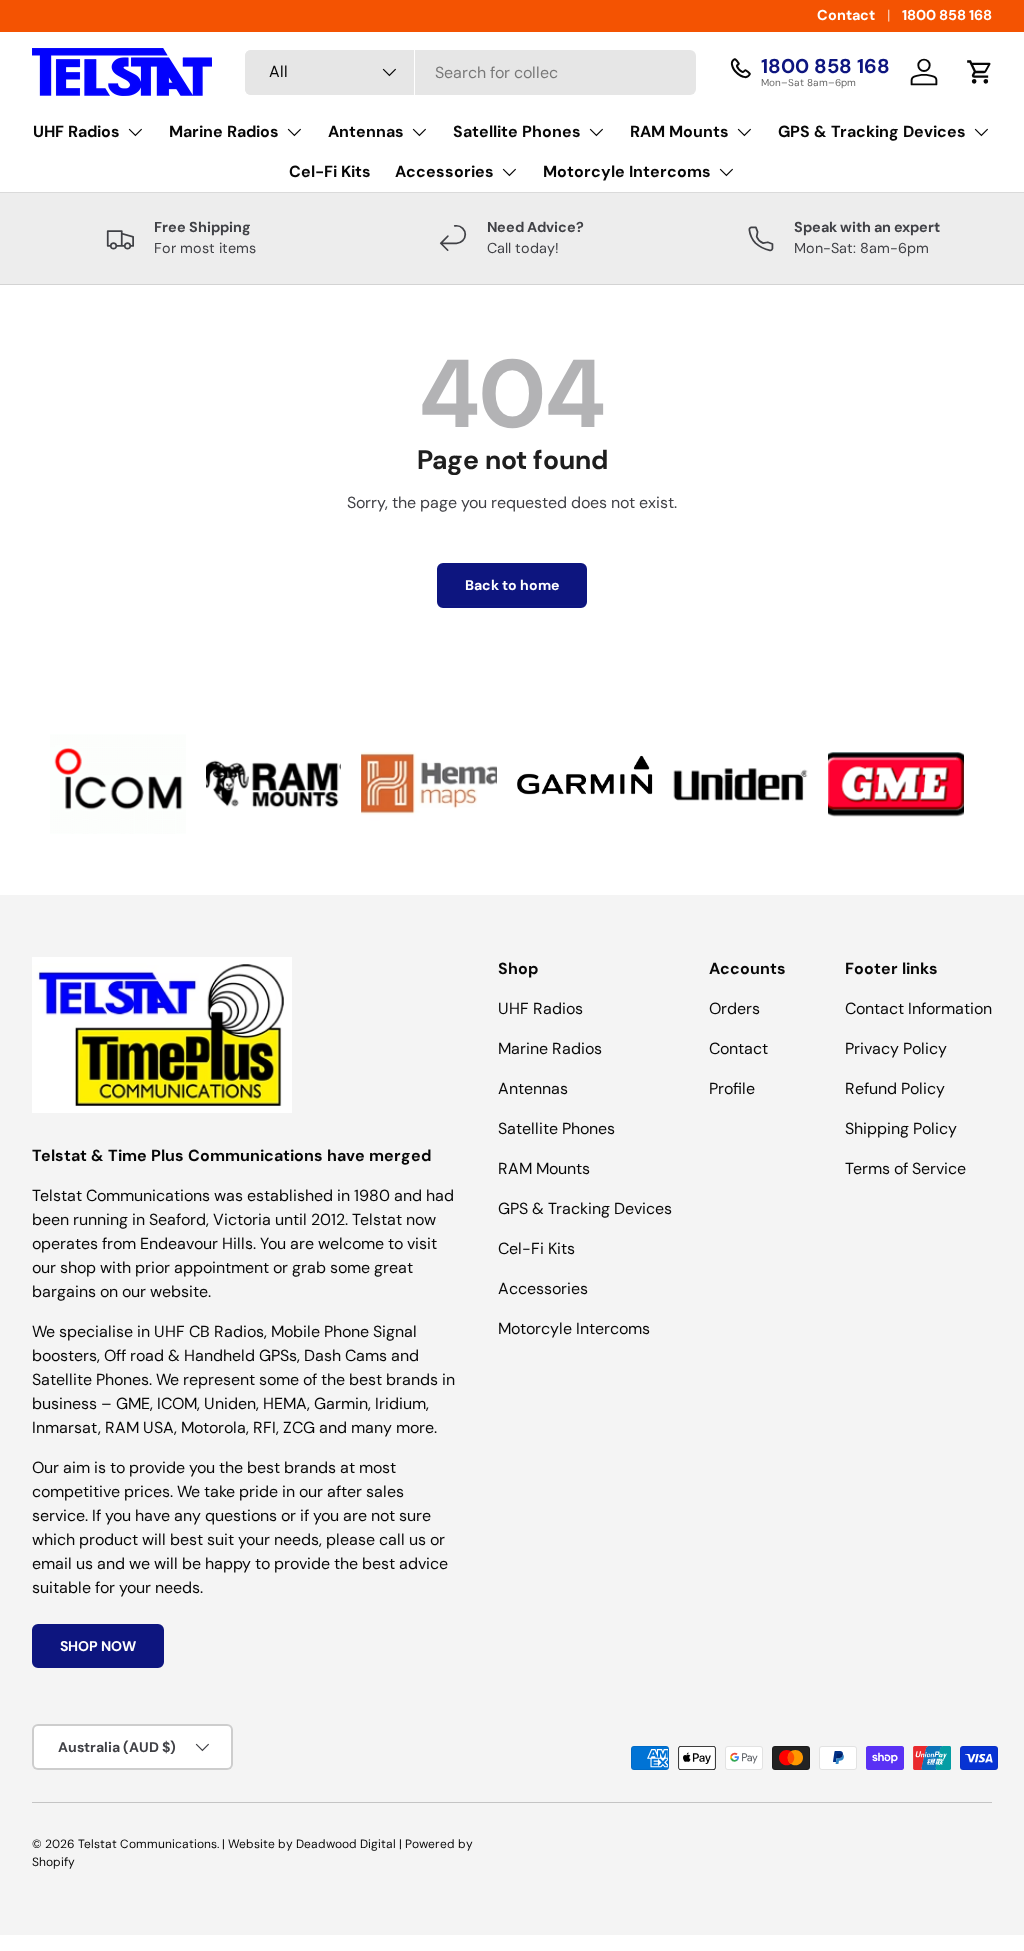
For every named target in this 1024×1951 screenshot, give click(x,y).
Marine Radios (550, 1048)
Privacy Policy (896, 1048)
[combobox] (470, 72)
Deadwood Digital (346, 1844)
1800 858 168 (947, 15)
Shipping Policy (901, 1128)
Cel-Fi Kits (330, 171)
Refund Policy (895, 1088)
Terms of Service (905, 1168)
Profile (732, 1088)
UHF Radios (540, 1008)
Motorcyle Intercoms (574, 1328)
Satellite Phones (556, 1128)
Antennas (533, 1088)
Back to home (512, 585)
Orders (734, 1008)
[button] (980, 72)
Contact (846, 15)
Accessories (543, 1288)
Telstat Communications (147, 1844)
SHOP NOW (98, 1646)
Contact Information (918, 1008)
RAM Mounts (544, 1168)
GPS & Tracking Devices (585, 1208)
